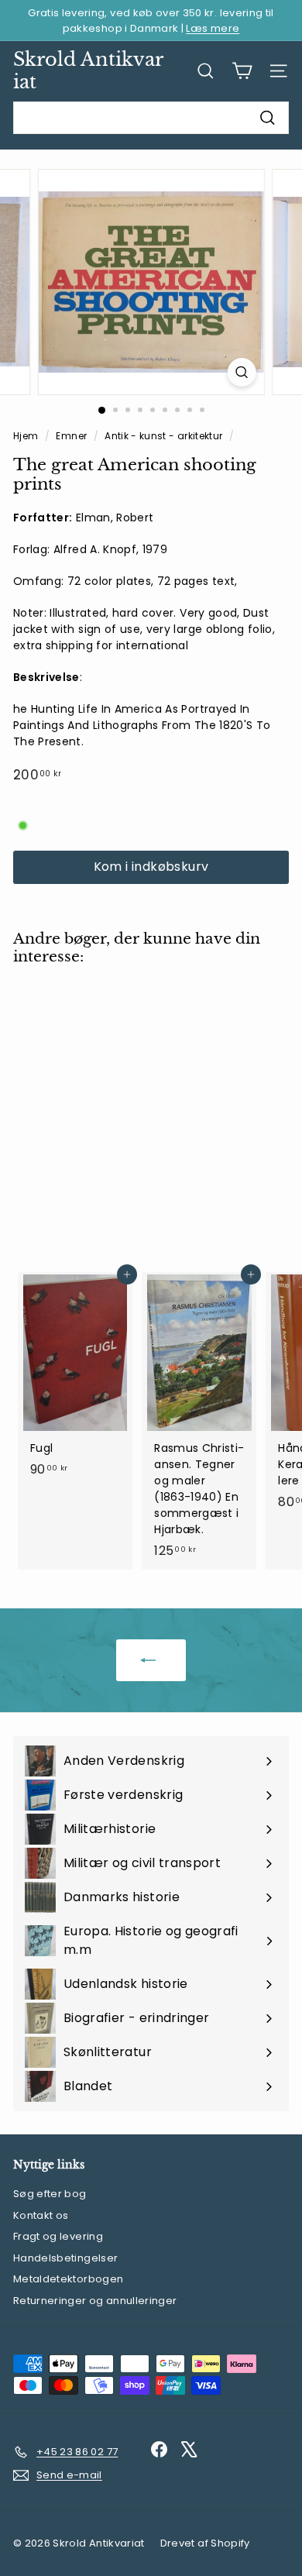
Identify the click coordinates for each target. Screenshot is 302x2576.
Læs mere (213, 28)
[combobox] (151, 118)
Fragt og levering (58, 2236)
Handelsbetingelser (65, 2258)
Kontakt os (41, 2215)
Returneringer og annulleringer (95, 2301)
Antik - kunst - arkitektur (163, 436)
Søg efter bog (50, 2194)
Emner (72, 436)
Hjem (27, 436)
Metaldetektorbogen (68, 2279)
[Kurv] (242, 71)
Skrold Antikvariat (88, 71)
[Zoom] (241, 372)
